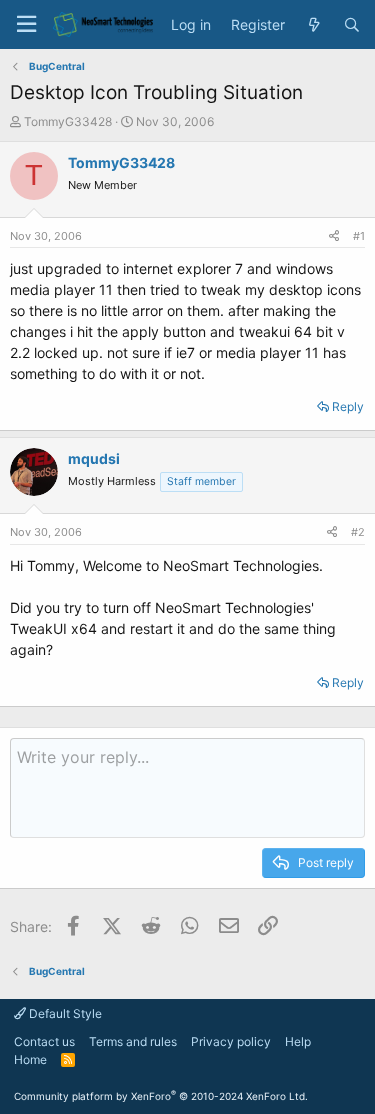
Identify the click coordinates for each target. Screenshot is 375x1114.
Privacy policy (231, 1041)
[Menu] (26, 24)
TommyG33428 (68, 121)
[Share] (334, 236)
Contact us (44, 1041)
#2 (358, 532)
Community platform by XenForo (161, 1096)
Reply (348, 406)
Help (298, 1041)
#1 (359, 236)
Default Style (64, 1013)
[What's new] (314, 25)
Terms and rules (133, 1041)
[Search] (352, 25)
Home (30, 1059)
